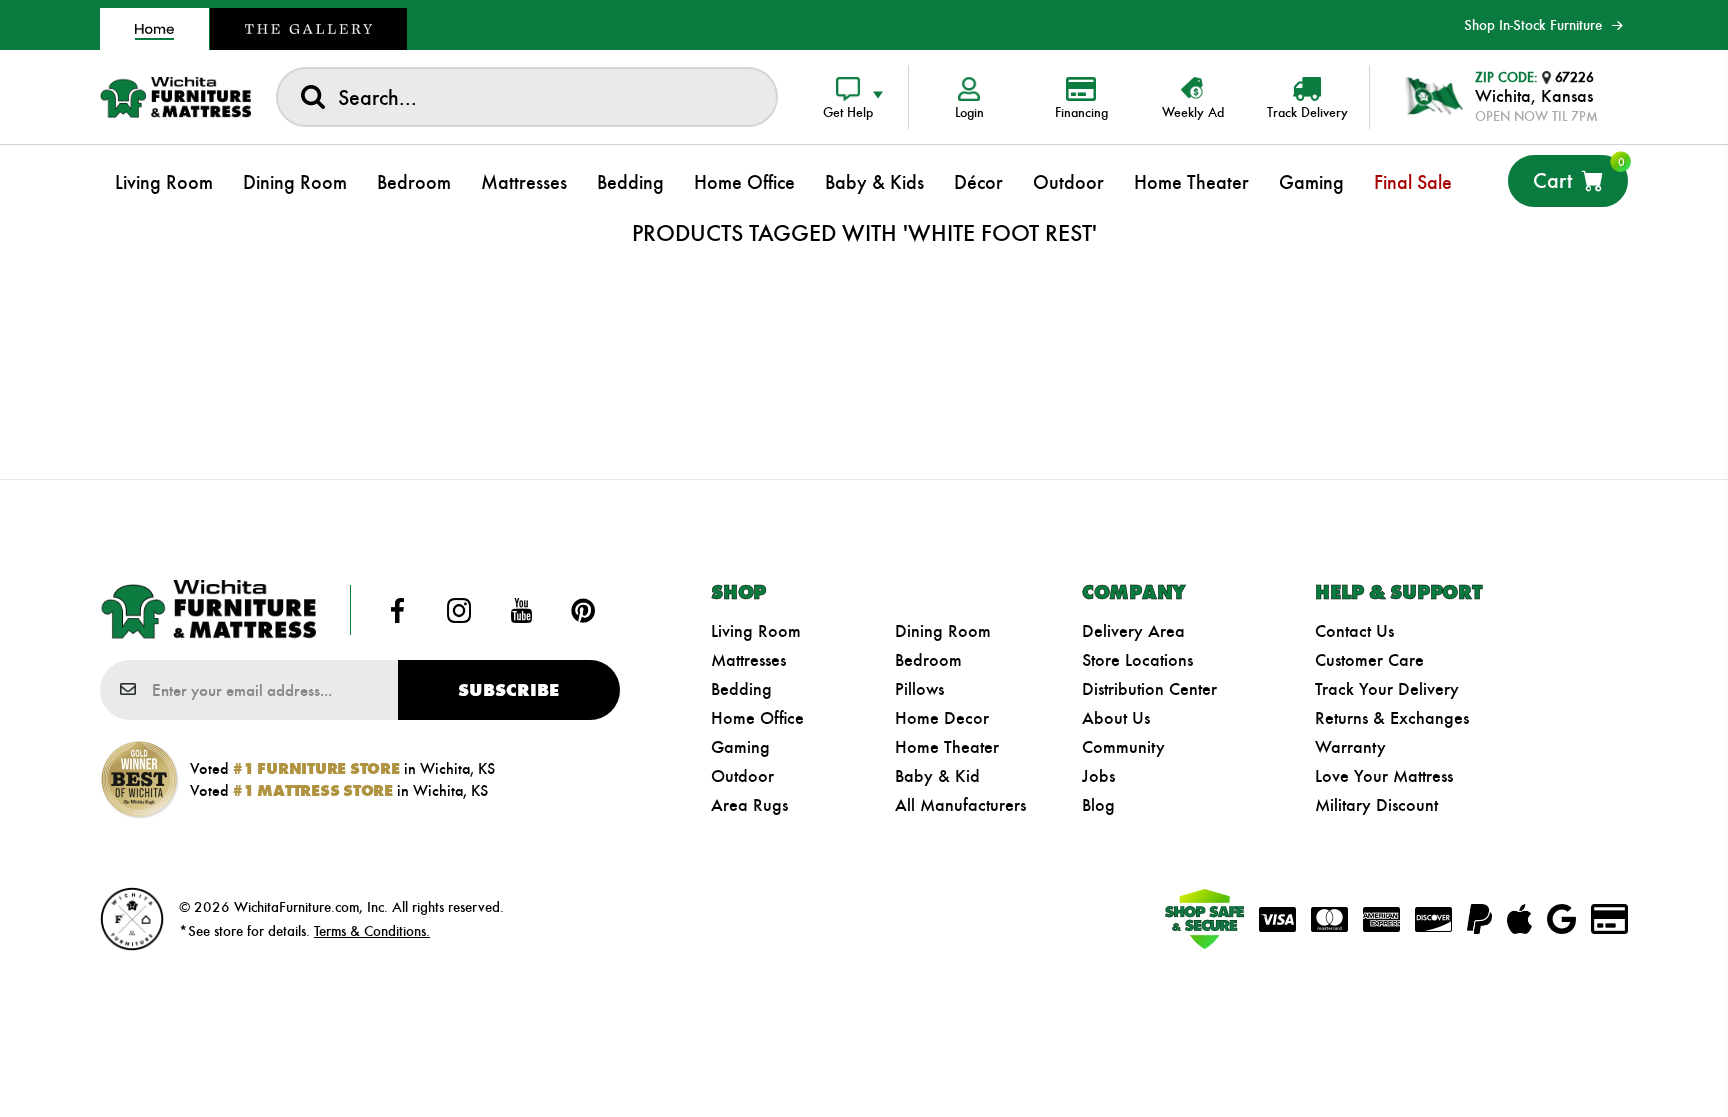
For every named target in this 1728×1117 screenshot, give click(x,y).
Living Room (756, 631)
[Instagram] (459, 610)
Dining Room (943, 631)
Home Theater (947, 747)
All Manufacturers (960, 805)
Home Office (757, 718)
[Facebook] (398, 610)
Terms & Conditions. (372, 931)
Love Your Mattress (1384, 776)
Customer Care (1369, 660)
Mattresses (748, 660)
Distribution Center (1149, 689)
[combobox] (527, 97)
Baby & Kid (937, 776)
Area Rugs (749, 805)
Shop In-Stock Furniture (1533, 25)
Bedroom (928, 660)
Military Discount (1376, 805)
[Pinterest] (583, 610)
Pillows (919, 689)
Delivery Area (1133, 631)
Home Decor (942, 718)
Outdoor (742, 776)
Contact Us (1354, 631)
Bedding (741, 689)
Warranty (1350, 747)
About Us (1116, 718)
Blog (1098, 805)
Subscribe (508, 690)
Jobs (1098, 776)
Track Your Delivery (1387, 689)
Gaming (740, 747)
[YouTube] (521, 610)
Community (1123, 747)
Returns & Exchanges (1392, 718)
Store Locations (1137, 660)
